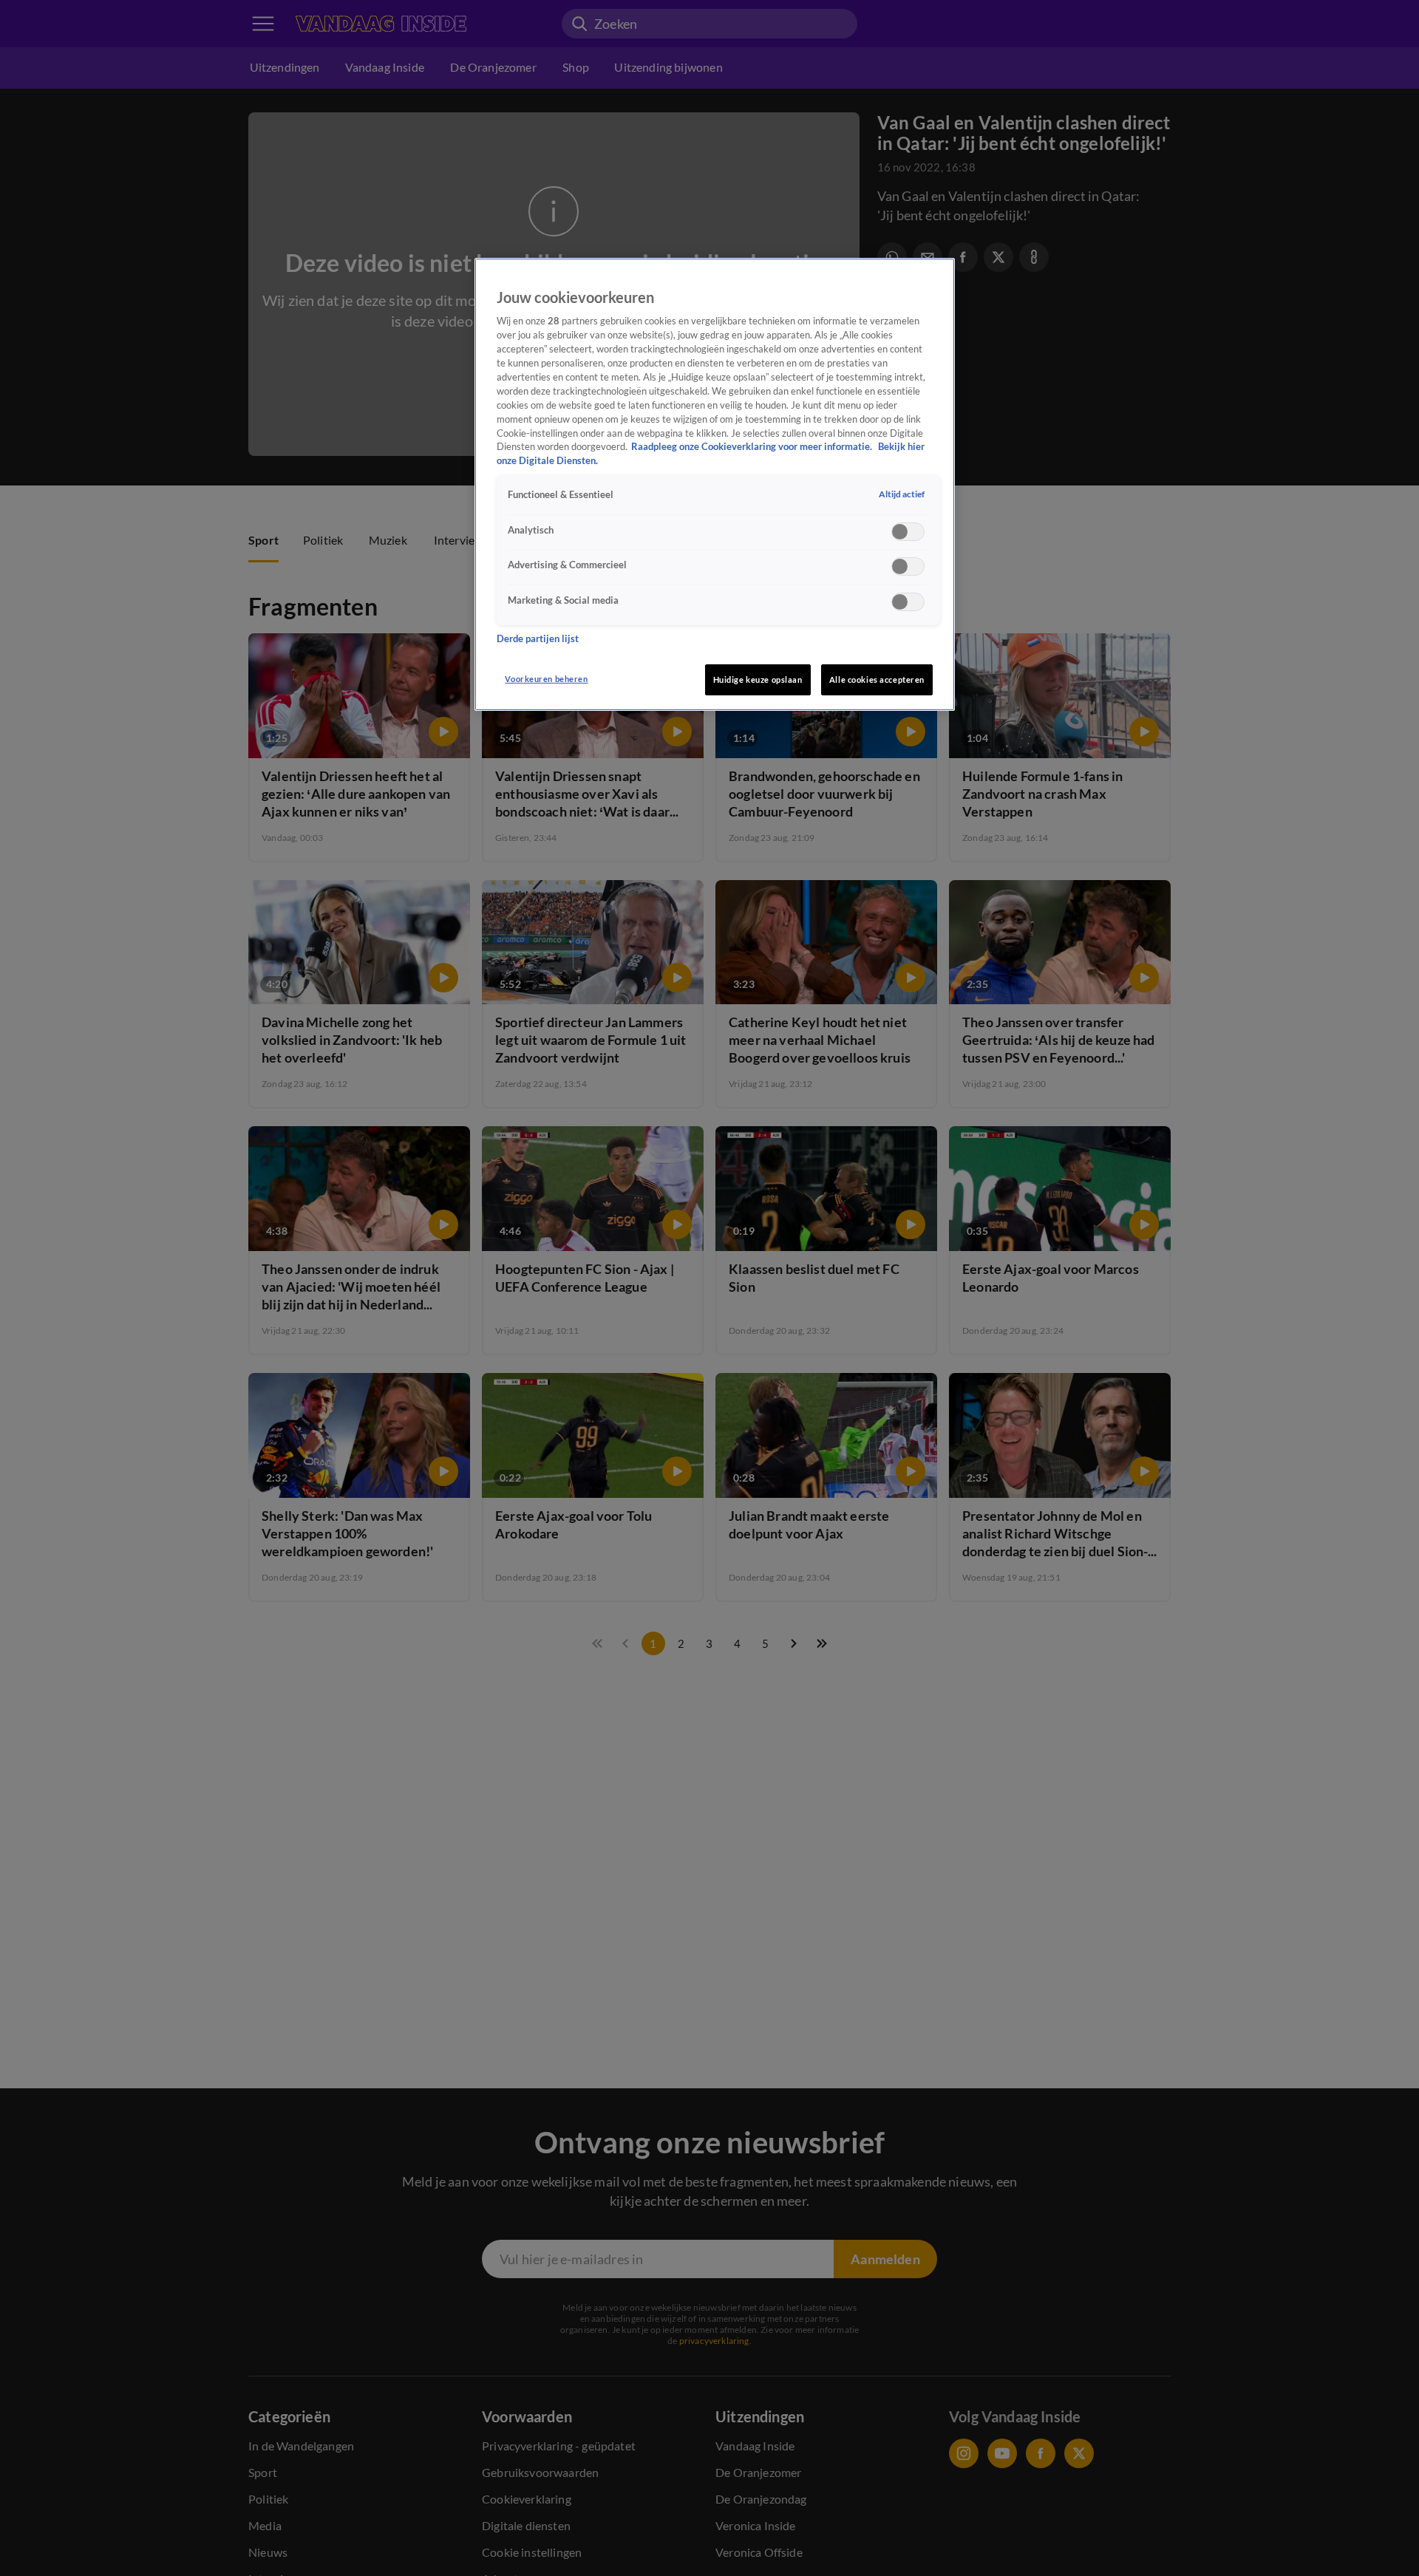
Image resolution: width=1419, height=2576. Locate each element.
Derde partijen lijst (538, 638)
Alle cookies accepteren (877, 679)
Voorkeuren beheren (546, 679)
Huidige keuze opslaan (758, 679)
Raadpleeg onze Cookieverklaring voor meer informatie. (753, 447)
